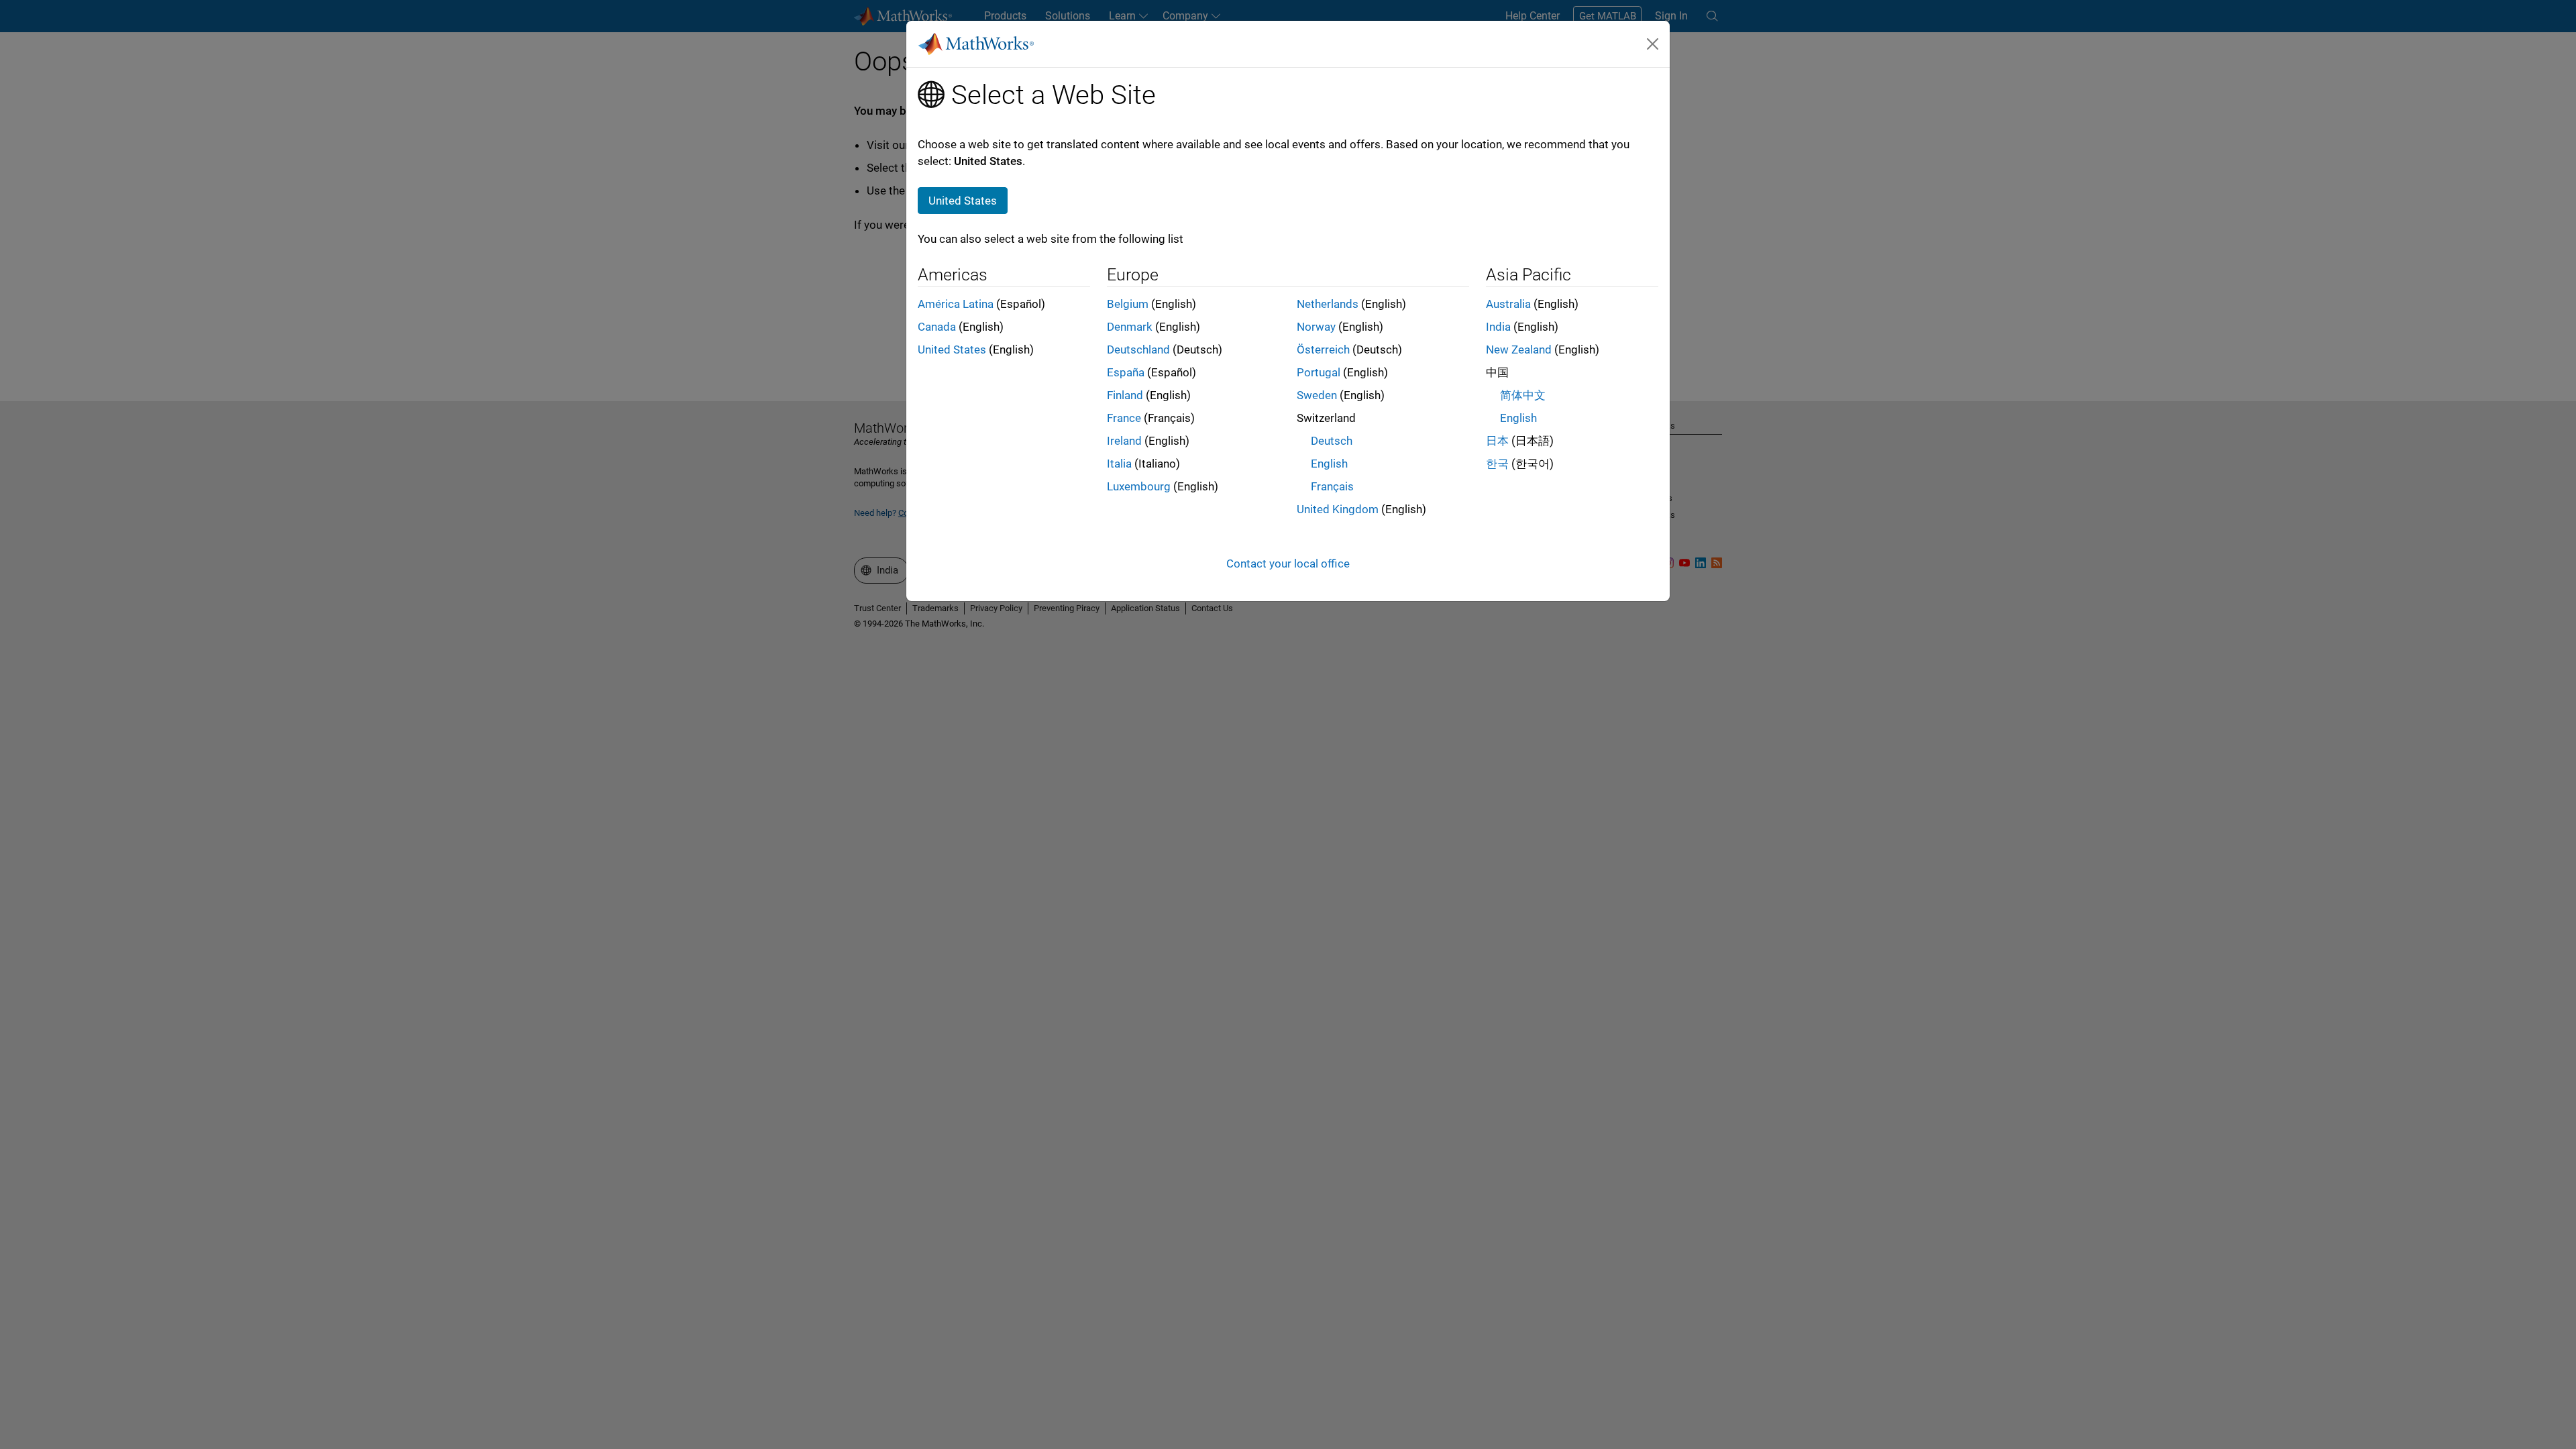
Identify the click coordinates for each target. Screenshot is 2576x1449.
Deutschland (1138, 350)
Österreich (1323, 350)
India (1498, 327)
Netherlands (1328, 304)
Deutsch (1332, 441)
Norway (1316, 327)
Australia (1508, 304)
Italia (1119, 464)
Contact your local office (1288, 563)
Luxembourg (1139, 486)
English (1329, 464)
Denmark (1130, 327)
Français (1332, 486)
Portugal (1319, 372)
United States (952, 350)
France (1124, 418)
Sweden (1317, 395)
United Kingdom (1338, 509)
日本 (1497, 441)
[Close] (1653, 44)
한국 (1497, 464)
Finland (1125, 395)
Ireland (1124, 441)
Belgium (1128, 304)
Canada (937, 327)
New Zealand (1519, 350)
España (1126, 372)
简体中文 (1523, 395)
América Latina (956, 304)
